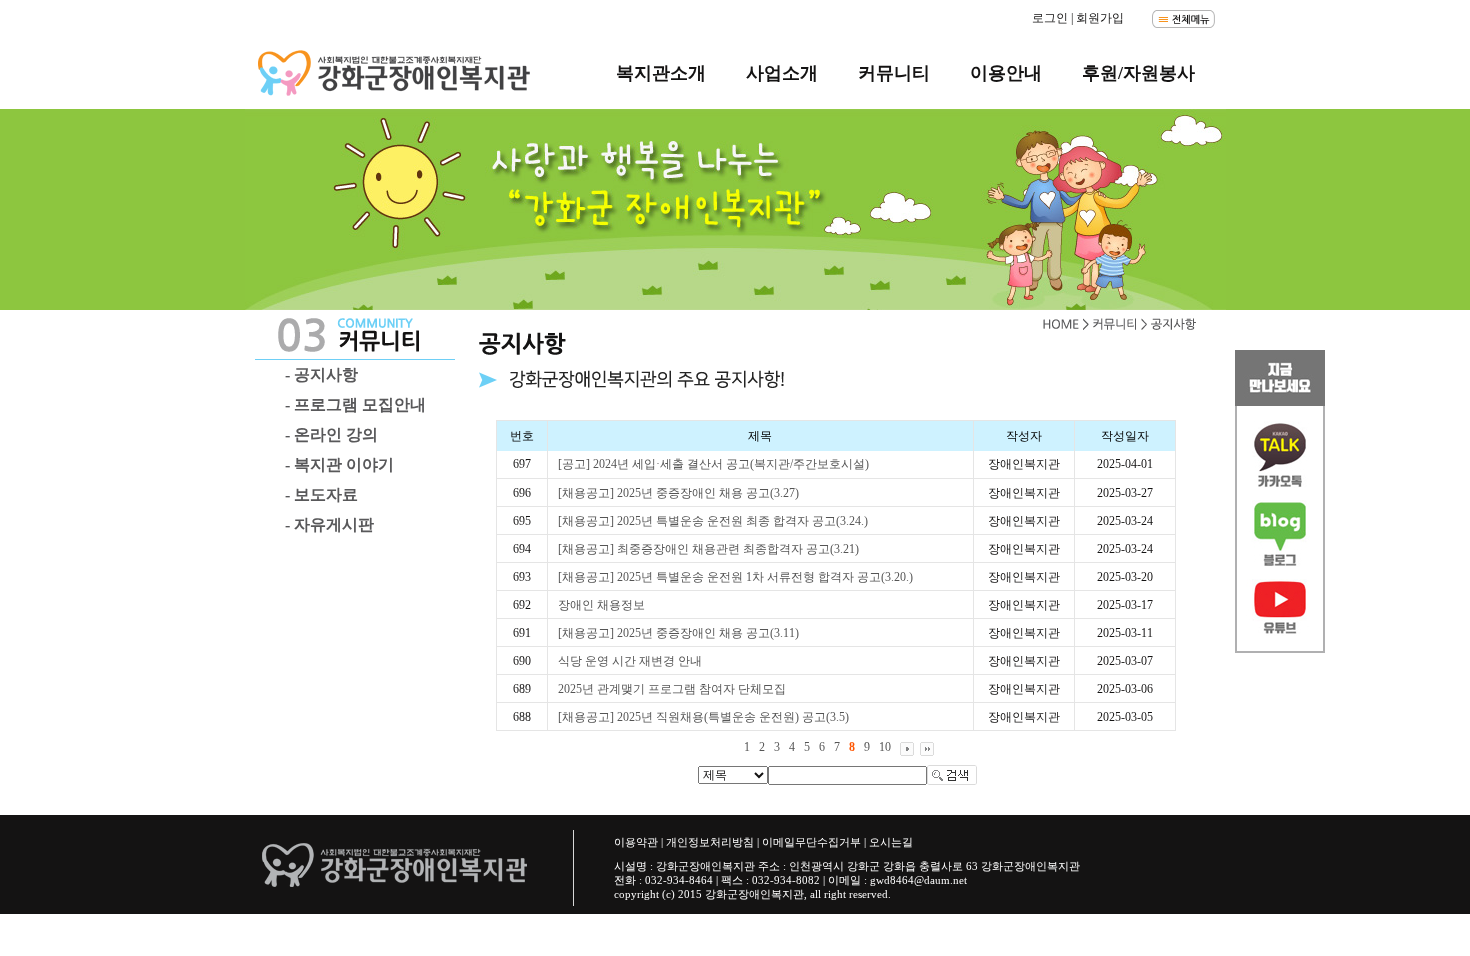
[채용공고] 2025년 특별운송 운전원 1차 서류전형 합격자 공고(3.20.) (735, 577)
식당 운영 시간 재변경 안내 (630, 661)
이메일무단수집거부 (811, 842)
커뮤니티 (894, 73)
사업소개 (782, 73)
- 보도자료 (321, 494)
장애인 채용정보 (601, 605)
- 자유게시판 (329, 524)
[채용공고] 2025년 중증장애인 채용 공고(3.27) (678, 493)
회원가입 (1100, 18)
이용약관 (636, 842)
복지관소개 (661, 73)
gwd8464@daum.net (918, 880)
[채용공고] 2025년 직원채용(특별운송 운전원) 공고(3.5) (703, 717)
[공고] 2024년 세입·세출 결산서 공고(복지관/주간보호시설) (713, 464)
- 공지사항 (321, 374)
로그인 (1050, 18)
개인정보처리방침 (710, 842)
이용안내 (1006, 73)
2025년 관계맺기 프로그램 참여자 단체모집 (672, 689)
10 (885, 747)
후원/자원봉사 (1138, 73)
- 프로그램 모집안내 (355, 404)
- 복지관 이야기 (339, 464)
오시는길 (891, 842)
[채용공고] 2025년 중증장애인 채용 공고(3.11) (678, 633)
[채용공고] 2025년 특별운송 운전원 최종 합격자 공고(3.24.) (713, 521)
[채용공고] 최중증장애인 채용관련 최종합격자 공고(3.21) (708, 549)
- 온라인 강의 (331, 434)
